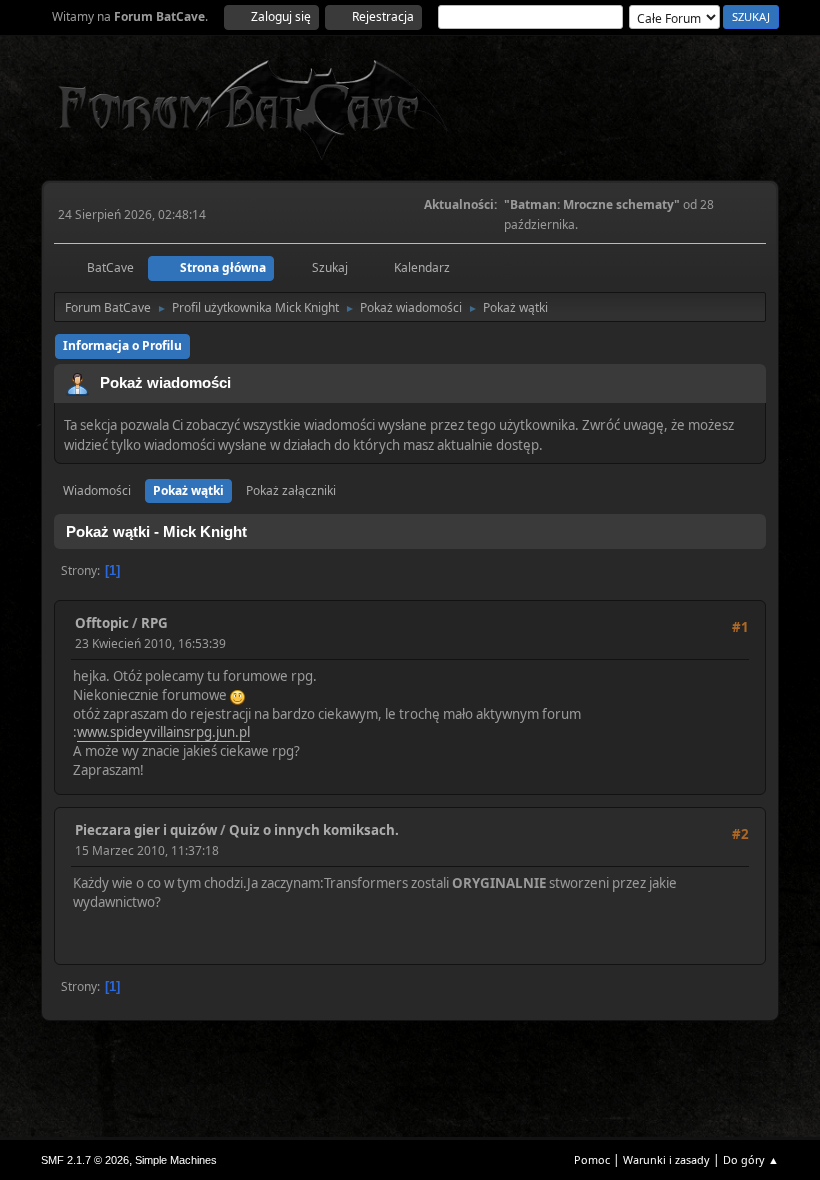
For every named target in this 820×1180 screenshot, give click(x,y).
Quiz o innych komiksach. (314, 830)
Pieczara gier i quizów (146, 830)
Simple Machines (176, 1160)
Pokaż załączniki (291, 490)
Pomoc (592, 1159)
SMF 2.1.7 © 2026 (85, 1160)
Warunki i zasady (666, 1159)
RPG (154, 623)
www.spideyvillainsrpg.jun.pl (163, 732)
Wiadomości (97, 490)
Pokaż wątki (188, 490)
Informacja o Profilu (122, 345)
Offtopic (102, 623)
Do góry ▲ (751, 1159)
